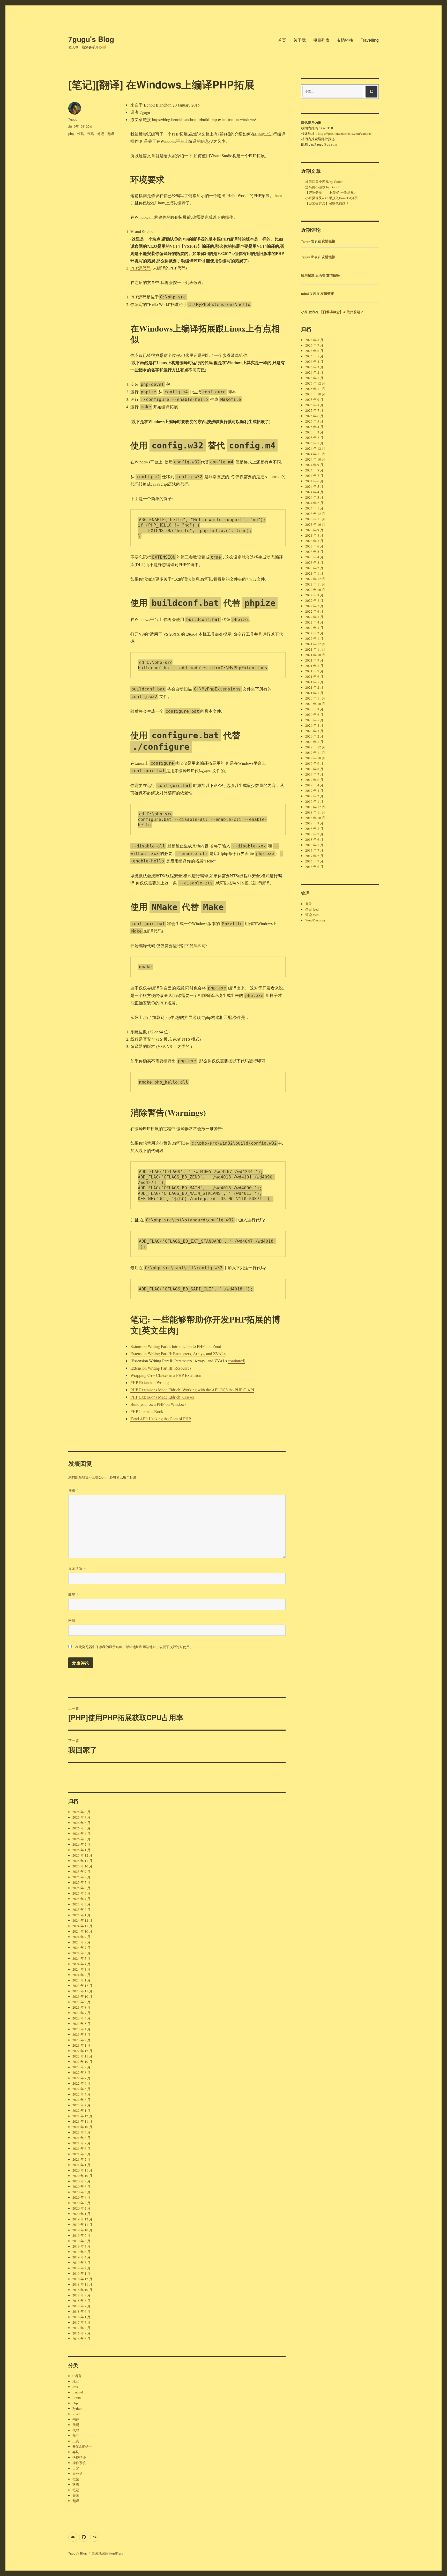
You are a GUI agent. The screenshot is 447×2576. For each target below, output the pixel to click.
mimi (305, 293)
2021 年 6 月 (81, 2149)
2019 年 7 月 (81, 2246)
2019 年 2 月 (81, 2268)
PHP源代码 (140, 268)
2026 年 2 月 (81, 1844)
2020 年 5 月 (81, 2192)
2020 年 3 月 (81, 2203)
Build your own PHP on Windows (158, 1404)
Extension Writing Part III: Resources (161, 1368)
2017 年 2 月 (81, 2328)
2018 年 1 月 (81, 2317)
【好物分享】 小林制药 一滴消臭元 (331, 192)
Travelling (370, 40)
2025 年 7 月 (81, 1882)
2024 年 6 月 (81, 1953)
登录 (309, 904)
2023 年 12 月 (82, 1986)
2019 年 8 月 (81, 2241)
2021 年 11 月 (82, 2121)
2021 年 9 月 (81, 2132)
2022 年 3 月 (81, 2100)
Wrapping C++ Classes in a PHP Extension (166, 1375)
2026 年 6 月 (81, 1823)
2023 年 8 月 (81, 2007)
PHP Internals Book (147, 1411)
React (76, 2414)
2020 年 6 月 (81, 2187)
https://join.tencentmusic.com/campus (345, 133)
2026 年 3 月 (81, 1839)
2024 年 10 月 (82, 1931)
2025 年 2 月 (81, 1910)
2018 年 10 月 (82, 2290)
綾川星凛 (308, 275)
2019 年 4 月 (81, 2257)
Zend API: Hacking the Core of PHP (161, 1419)
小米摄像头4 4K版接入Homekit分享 (331, 198)
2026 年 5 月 (81, 1828)
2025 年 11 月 (82, 1861)
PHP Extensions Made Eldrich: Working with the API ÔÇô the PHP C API (192, 1390)
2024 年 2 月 (81, 1975)
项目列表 (321, 40)
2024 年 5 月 (81, 1958)
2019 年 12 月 (82, 2219)
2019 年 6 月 (81, 2252)
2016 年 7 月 (81, 2333)
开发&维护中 (82, 2446)
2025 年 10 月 (82, 1866)
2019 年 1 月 (81, 2273)
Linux (77, 2398)
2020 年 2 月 (81, 2208)
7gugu (73, 119)
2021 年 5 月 (81, 2154)
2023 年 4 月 (81, 2029)
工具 (76, 2441)
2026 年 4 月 (81, 1834)
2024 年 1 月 (81, 1980)
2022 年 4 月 (81, 2094)
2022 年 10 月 (82, 2062)
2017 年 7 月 (81, 2322)
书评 (76, 2419)
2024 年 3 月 (81, 1969)
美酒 (76, 2495)
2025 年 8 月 (81, 1877)
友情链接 (345, 40)
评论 (74, 1490)
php (71, 134)
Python (77, 2408)
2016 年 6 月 (81, 2339)
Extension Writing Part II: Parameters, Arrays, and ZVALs (178, 1353)
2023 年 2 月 (81, 2040)
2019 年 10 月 (82, 2230)
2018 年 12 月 (82, 2279)
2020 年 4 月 (81, 2197)
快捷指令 (79, 2457)
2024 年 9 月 (81, 1937)
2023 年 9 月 (81, 2002)
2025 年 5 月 (81, 1893)
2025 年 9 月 (81, 1872)
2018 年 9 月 (81, 2295)
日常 (76, 2468)
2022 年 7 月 (81, 2078)
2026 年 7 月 (81, 1817)
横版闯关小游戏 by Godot (324, 182)
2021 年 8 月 (81, 2138)
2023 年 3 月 (81, 2034)
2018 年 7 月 (81, 2306)
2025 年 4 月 (81, 1899)
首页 (282, 40)
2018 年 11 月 (82, 2284)
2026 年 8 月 (81, 1812)
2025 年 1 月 (81, 1915)
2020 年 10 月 (82, 2176)
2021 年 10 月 (82, 2127)
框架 (76, 2479)
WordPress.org (315, 920)
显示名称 (77, 1568)
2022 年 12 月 (82, 2051)
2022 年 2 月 (81, 2105)
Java (76, 2387)
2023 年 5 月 (81, 2024)
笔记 (101, 134)
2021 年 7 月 (81, 2143)
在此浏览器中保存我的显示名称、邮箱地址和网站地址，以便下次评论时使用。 (134, 1647)
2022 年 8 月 (81, 2072)
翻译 (111, 134)
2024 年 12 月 (82, 1920)
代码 (80, 134)
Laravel (78, 2392)
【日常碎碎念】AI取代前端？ (327, 203)
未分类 (77, 2474)
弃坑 (76, 2452)
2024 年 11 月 (82, 1926)
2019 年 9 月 (81, 2235)
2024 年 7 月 (81, 1948)
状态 (76, 2484)
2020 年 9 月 (81, 2181)
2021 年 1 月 (81, 2165)
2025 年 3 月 (81, 1904)
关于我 (300, 40)
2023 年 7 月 (81, 2013)
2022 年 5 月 (81, 2089)
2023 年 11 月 (82, 1991)
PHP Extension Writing (150, 1382)
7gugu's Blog (91, 39)
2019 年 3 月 (81, 2263)
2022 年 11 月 (82, 2056)
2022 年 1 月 (81, 2111)
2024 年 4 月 (81, 1964)
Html (76, 2381)
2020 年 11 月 (82, 2170)
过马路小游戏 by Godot (322, 187)
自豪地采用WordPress (107, 2553)
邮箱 (74, 1594)
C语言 (77, 2376)
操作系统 (79, 2463)
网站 (72, 1620)
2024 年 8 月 (81, 1942)
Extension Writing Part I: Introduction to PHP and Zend (176, 1346)
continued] (237, 1361)
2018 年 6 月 (81, 2311)
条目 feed (312, 909)
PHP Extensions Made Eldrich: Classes (162, 1397)
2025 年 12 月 (82, 1855)
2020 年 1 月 (81, 2214)
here (278, 195)
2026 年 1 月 (81, 1850)
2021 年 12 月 (82, 2116)
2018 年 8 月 (81, 2301)
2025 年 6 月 (81, 1888)
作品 (76, 2436)
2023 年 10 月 (82, 1996)
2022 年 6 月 (81, 2083)
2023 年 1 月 (81, 2045)
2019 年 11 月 (82, 2225)
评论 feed (312, 915)
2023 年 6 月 (81, 2018)
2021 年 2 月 (81, 2159)
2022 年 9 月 (81, 2067)
